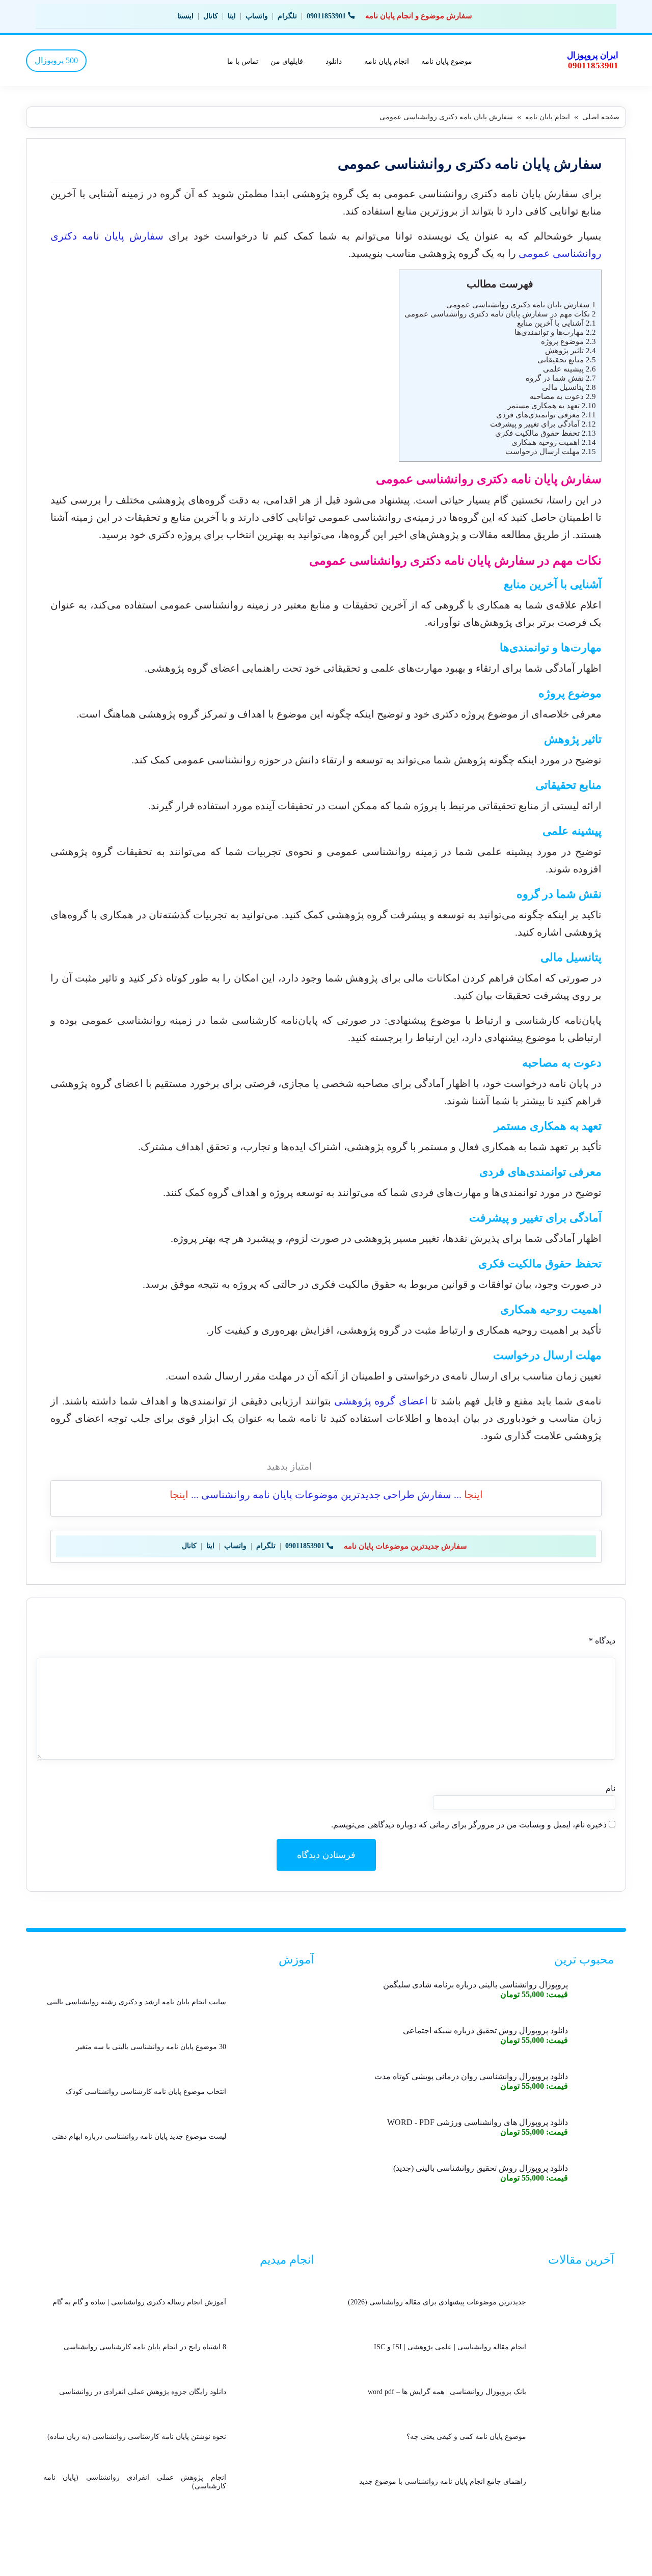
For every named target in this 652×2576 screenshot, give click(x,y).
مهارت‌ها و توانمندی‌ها (555, 332)
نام (610, 1788)
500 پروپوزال (56, 60)
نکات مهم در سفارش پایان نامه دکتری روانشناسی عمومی (500, 314)
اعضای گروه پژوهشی (383, 1401)
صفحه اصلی (601, 117)
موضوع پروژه (568, 341)
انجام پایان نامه (387, 61)
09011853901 (326, 16)
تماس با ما (243, 61)
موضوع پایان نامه (447, 61)
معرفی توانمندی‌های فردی (546, 415)
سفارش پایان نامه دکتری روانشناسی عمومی (521, 304)
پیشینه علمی (569, 369)
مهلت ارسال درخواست (551, 451)
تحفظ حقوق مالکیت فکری (546, 433)
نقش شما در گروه (561, 378)
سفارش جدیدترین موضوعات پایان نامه (405, 1546)
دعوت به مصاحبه (563, 396)
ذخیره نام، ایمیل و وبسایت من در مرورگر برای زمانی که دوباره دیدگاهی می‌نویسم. (469, 1825)
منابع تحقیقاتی (567, 360)
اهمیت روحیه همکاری (554, 442)
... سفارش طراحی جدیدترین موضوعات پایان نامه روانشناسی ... (326, 1495)
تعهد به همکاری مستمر (552, 405)
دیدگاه (602, 1641)
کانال (211, 16)
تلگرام (287, 16)
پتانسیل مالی (569, 387)
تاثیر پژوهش (570, 350)
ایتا (232, 16)
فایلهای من (287, 61)
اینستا (185, 16)
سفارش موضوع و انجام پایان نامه (419, 16)
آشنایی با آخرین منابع (556, 323)
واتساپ (257, 16)
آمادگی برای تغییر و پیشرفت (543, 424)
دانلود (334, 61)
